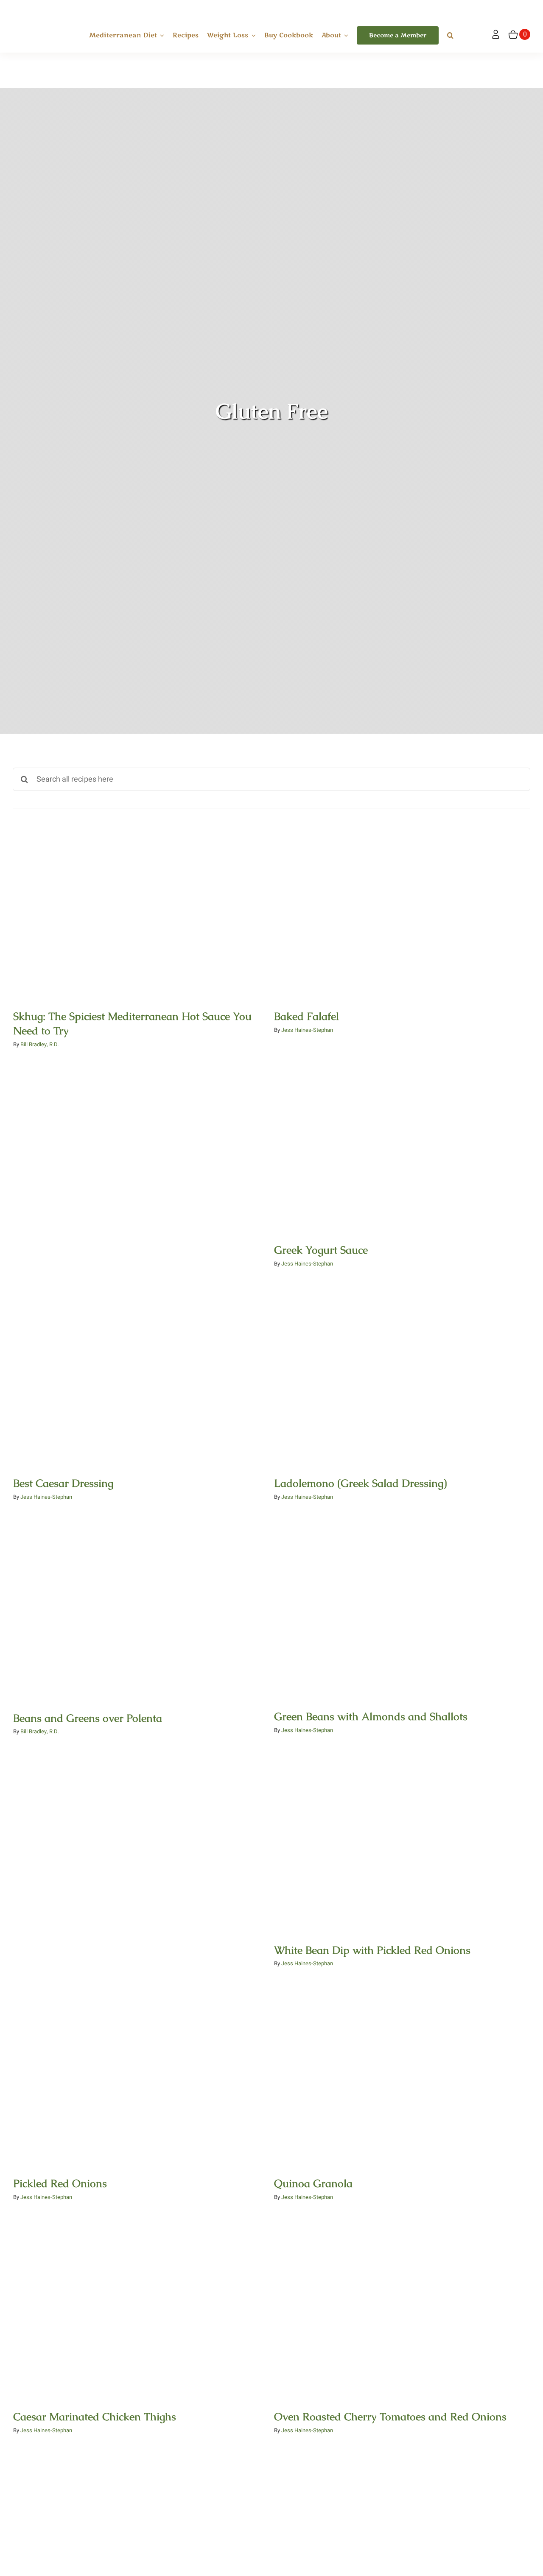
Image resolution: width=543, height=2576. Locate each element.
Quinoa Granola (402, 2069)
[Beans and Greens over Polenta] (141, 1612)
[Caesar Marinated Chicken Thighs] (141, 2311)
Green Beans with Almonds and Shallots (402, 1603)
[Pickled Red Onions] (141, 2078)
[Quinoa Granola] (402, 2078)
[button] (450, 36)
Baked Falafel (402, 903)
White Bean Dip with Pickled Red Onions (402, 1836)
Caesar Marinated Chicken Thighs (141, 2303)
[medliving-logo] (41, 8)
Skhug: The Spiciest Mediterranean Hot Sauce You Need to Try (141, 896)
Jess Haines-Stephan (307, 1030)
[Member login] (496, 35)
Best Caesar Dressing (141, 1369)
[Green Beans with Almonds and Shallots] (402, 1611)
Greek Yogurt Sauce (402, 1136)
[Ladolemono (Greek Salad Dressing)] (402, 1378)
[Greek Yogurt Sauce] (402, 1145)
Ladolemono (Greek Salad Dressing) (402, 1369)
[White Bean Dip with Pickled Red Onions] (402, 1845)
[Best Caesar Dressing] (141, 1378)
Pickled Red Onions (141, 2069)
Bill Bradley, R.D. (40, 1044)
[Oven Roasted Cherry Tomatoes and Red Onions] (402, 2311)
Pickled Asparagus (402, 2536)
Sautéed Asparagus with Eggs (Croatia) (141, 2536)
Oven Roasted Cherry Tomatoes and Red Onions (402, 2303)
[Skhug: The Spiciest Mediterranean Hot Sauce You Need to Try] (141, 911)
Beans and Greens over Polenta (141, 1603)
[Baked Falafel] (402, 911)
